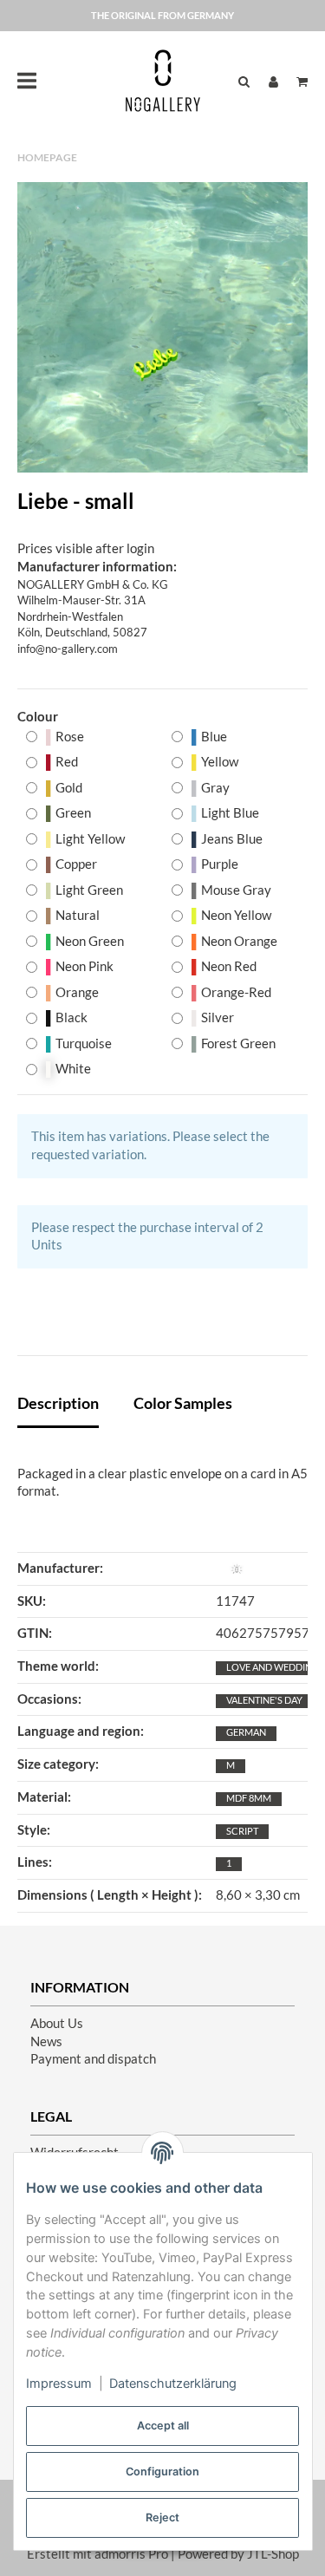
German (246, 1732)
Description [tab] (58, 1403)
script (242, 1831)
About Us (57, 2023)
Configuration (162, 2472)
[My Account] (273, 81)
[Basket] (298, 81)
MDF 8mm (249, 1798)
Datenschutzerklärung (173, 2384)
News (46, 2041)
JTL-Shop (273, 2554)
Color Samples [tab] (183, 1403)
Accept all (163, 2426)
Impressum (59, 2384)
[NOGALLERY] (163, 81)
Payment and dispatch (93, 2059)
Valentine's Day (264, 1700)
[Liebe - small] (162, 327)
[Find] (244, 81)
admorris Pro (131, 2554)
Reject (162, 2517)
